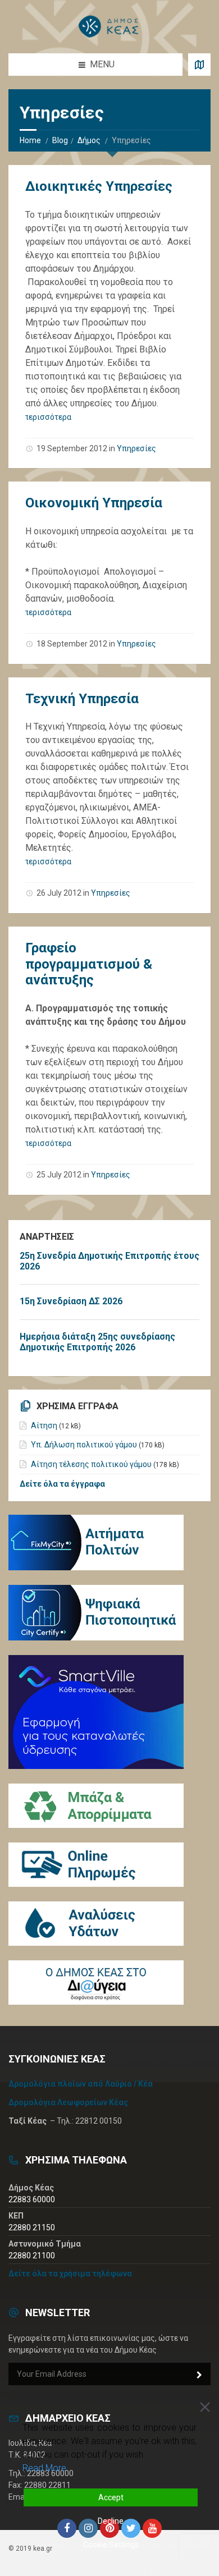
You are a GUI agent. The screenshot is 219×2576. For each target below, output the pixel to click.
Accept (111, 2497)
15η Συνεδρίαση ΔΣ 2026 (71, 1301)
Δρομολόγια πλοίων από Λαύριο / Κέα (81, 2084)
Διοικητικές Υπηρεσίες (99, 186)
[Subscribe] (199, 2375)
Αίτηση (44, 1425)
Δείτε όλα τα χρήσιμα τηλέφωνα (70, 2274)
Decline (111, 2521)
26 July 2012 (59, 893)
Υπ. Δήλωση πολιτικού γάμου (84, 1445)
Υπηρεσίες (136, 448)
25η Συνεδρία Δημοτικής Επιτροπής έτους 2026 (109, 1261)
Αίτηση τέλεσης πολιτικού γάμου (91, 1464)
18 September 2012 (72, 644)
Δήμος (89, 140)
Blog (60, 140)
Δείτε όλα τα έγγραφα (62, 1484)
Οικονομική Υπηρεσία (94, 503)
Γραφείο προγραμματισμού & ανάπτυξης (89, 964)
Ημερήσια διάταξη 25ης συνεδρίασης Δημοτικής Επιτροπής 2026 (97, 1342)
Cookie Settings (111, 2545)
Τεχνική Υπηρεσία (82, 699)
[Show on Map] (199, 65)
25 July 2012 (59, 1175)
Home (30, 140)
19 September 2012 (72, 448)
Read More (44, 2468)
